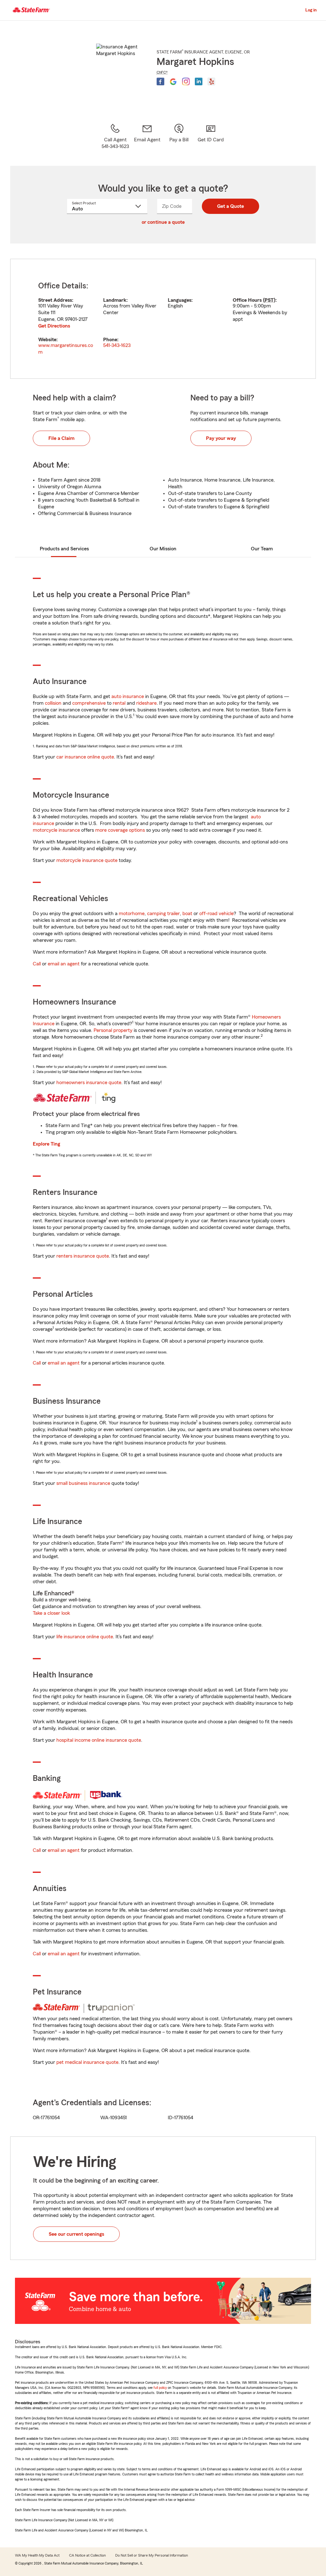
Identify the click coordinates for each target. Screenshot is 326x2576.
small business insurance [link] (83, 1483)
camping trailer (163, 914)
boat (187, 914)
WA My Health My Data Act (37, 2555)
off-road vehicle (216, 914)
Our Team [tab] (262, 549)
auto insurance (128, 696)
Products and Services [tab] (64, 549)
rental (119, 703)
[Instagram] (186, 81)
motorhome (132, 914)
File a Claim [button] (61, 438)
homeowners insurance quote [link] (89, 1083)
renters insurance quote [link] (83, 1256)
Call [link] (37, 964)
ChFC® (162, 72)
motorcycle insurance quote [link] (87, 860)
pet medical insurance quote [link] (87, 2062)
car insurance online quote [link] (85, 757)
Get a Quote (230, 206)
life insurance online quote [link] (85, 1637)
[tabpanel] (163, 319)
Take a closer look (51, 1613)
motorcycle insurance (56, 830)
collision (53, 703)
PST (269, 300)
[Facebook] (160, 81)
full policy (160, 2388)
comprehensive (89, 703)
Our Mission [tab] (163, 549)
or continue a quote (163, 222)
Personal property (113, 1030)
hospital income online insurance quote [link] (99, 1740)
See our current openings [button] (76, 2234)
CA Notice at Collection (87, 2555)
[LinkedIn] (199, 81)
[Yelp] (211, 81)
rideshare (146, 703)
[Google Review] (173, 81)
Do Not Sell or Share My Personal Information (152, 2555)
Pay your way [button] (221, 438)
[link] (147, 137)
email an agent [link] (64, 964)
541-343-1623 (117, 345)
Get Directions (54, 326)
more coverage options (120, 830)
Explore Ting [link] (46, 1144)
